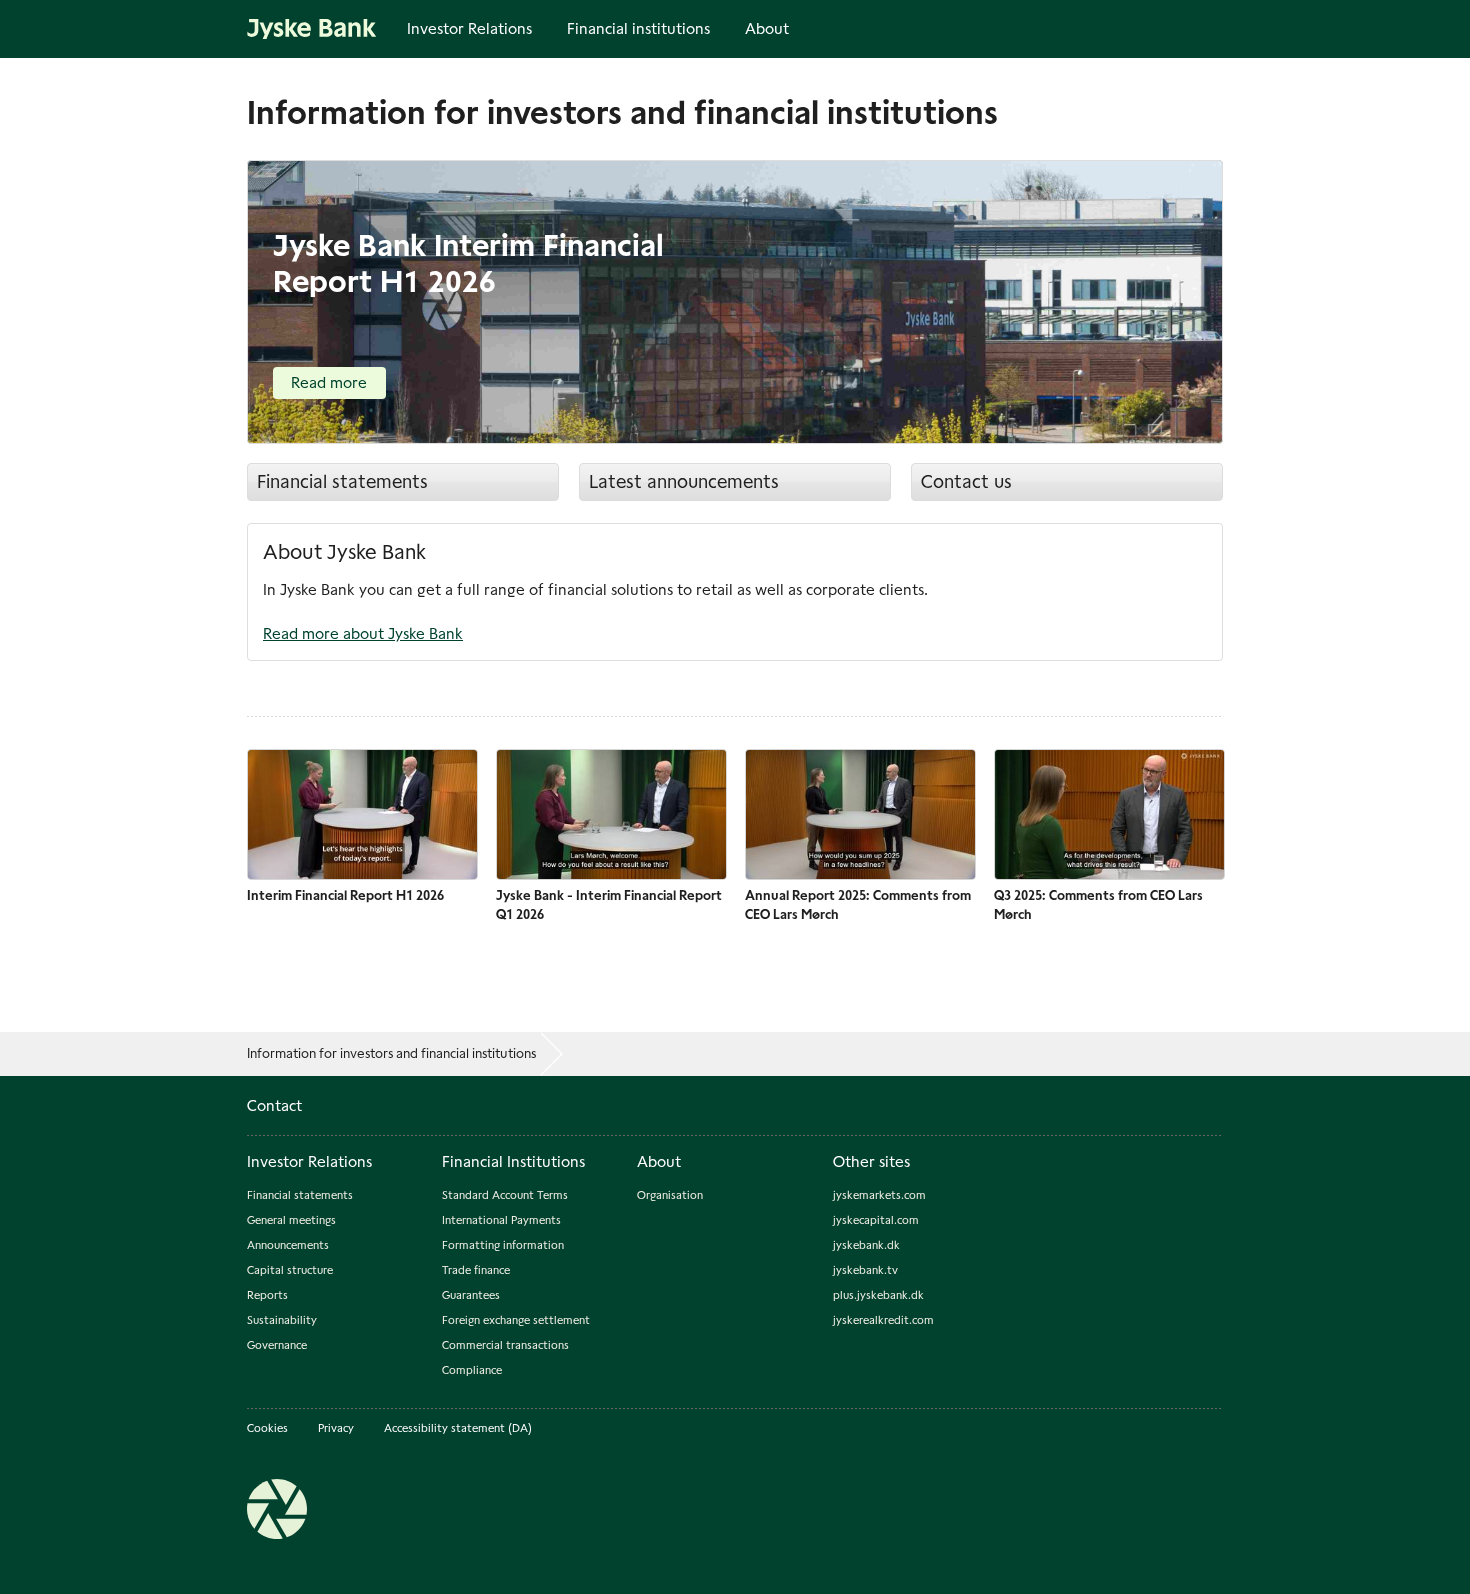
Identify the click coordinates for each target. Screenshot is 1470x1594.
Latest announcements (684, 481)
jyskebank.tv (865, 1270)
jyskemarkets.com (879, 1195)
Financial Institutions (513, 1161)
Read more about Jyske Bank (363, 633)
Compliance (472, 1370)
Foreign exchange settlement (516, 1320)
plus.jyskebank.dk (878, 1295)
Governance (277, 1345)
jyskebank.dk (866, 1245)
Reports (267, 1295)
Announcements (288, 1245)
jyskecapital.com (876, 1220)
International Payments (501, 1220)
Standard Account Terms (505, 1195)
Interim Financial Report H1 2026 (345, 895)
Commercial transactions (505, 1345)
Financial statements (342, 481)
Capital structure (290, 1270)
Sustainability (282, 1320)
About (767, 28)
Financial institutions (638, 28)
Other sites (871, 1161)
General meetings (291, 1220)
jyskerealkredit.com (883, 1320)
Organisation (670, 1195)
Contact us (966, 481)
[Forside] (312, 27)
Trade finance (476, 1270)
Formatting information (503, 1245)
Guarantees (471, 1295)
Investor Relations (469, 28)
